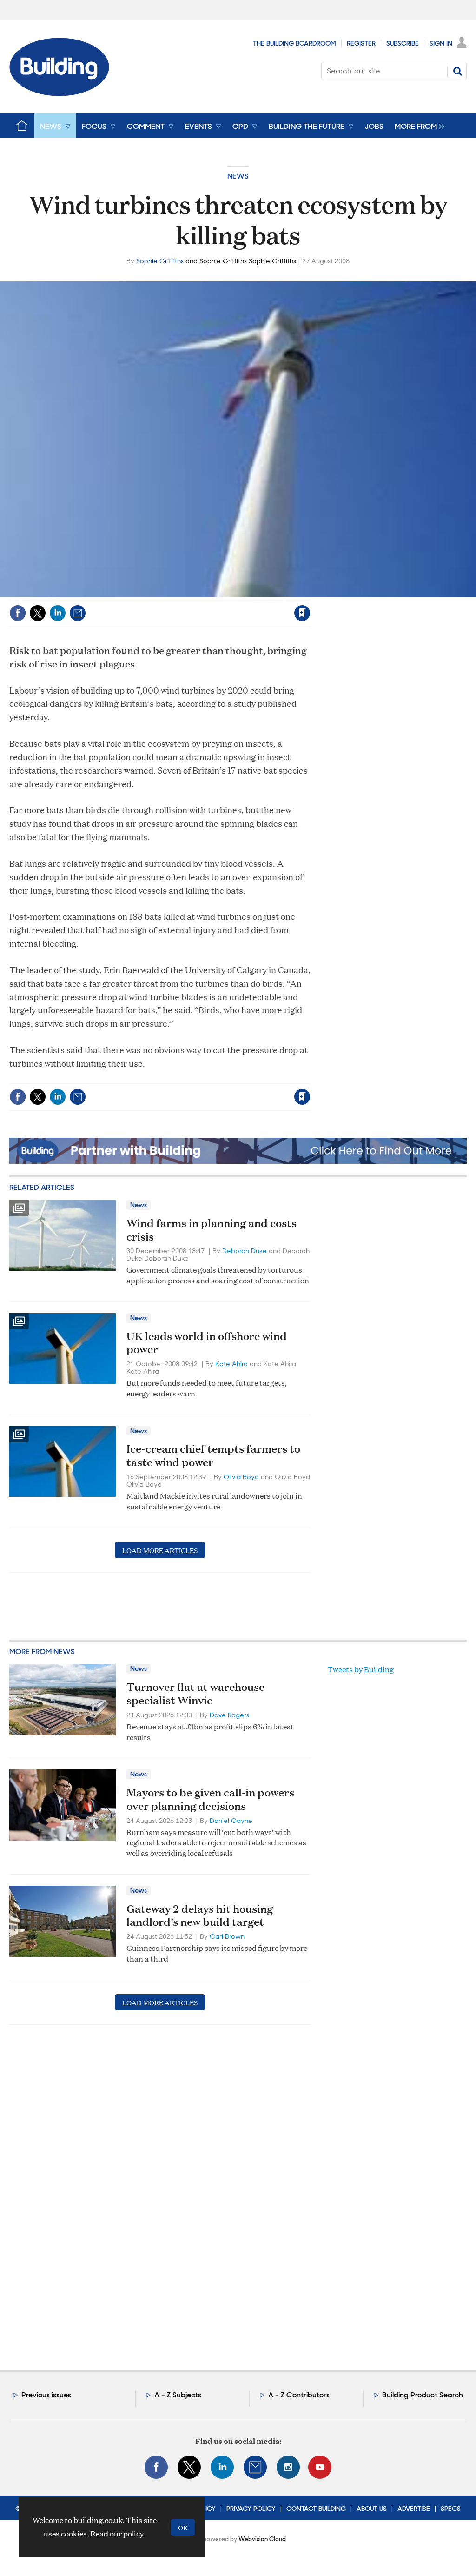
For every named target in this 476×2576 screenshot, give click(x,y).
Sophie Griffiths (160, 261)
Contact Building (316, 2509)
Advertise (414, 2509)
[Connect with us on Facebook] (156, 2467)
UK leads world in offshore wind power (207, 1343)
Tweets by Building (360, 1669)
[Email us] (255, 2467)
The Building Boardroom (294, 43)
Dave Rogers (229, 1715)
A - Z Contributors (299, 2395)
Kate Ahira (231, 1364)
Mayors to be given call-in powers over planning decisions (210, 1799)
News (238, 176)
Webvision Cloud (262, 2539)
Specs (451, 2509)
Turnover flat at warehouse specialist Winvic (195, 1693)
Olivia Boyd (241, 1477)
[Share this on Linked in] (58, 613)
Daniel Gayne (231, 1821)
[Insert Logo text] (59, 93)
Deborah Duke (245, 1251)
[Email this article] (78, 613)
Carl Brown (227, 1936)
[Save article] (302, 613)
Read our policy (117, 2533)
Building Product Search (423, 2395)
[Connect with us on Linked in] (222, 2467)
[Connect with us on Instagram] (288, 2467)
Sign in (186, 594)
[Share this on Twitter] (38, 613)
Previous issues (46, 2395)
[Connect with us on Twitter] (189, 2467)
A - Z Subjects (178, 2395)
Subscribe (403, 43)
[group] (417, 126)
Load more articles (160, 1550)
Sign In (441, 43)
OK (183, 2527)
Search (457, 71)
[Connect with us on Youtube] (320, 2467)
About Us (372, 2509)
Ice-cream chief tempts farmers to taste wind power (213, 1455)
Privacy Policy (251, 2509)
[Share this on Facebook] (18, 613)
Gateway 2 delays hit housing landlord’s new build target (200, 1915)
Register (361, 43)
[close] (310, 594)
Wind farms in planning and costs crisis (212, 1230)
